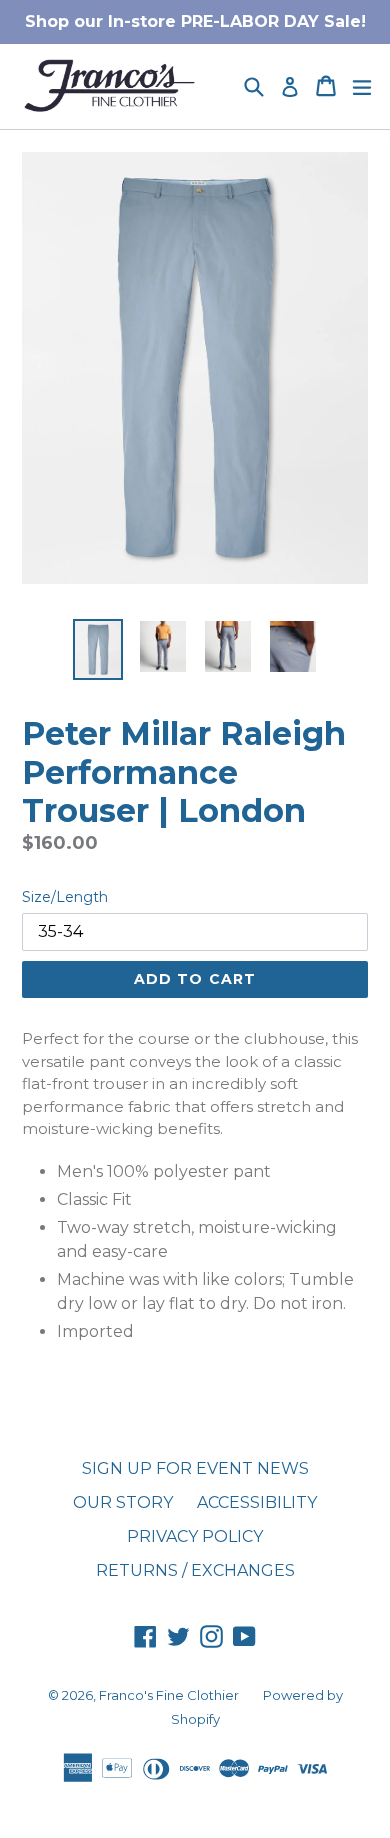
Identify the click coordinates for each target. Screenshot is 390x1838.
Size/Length (65, 897)
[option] (97, 650)
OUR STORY (123, 1502)
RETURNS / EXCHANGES (195, 1570)
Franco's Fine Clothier (169, 1695)
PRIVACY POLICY (195, 1536)
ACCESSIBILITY (257, 1502)
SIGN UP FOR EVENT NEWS (195, 1468)
